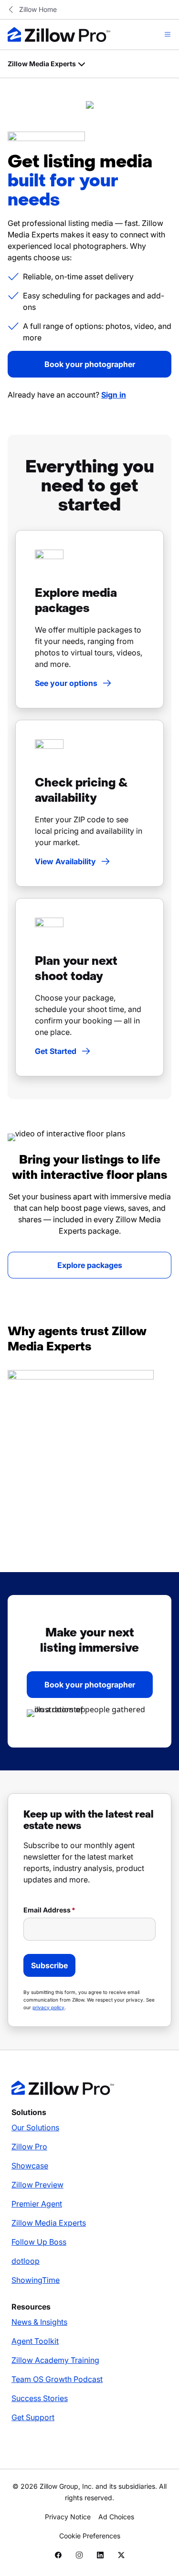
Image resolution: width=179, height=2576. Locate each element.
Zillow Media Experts (49, 2223)
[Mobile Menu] (168, 34)
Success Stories (40, 2398)
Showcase (30, 2166)
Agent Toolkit (35, 2341)
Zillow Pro (29, 2147)
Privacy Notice (68, 2517)
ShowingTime (36, 2280)
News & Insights (39, 2322)
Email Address (47, 1910)
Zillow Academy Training (55, 2360)
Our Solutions (35, 2127)
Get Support (33, 2417)
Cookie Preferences (90, 2536)
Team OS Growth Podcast (57, 2379)
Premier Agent (37, 2204)
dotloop (26, 2261)
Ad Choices (116, 2517)
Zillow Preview (37, 2185)
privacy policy (48, 2007)
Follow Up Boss (39, 2242)
